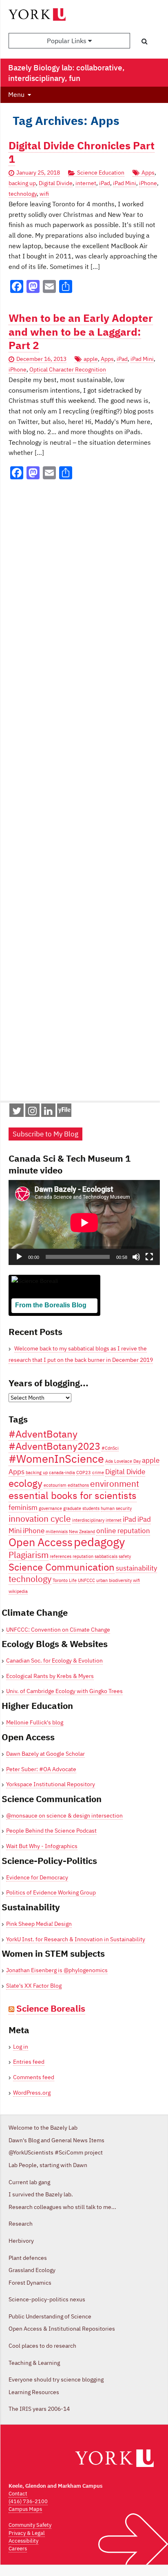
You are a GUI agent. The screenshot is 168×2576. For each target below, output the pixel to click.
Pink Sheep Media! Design (39, 1924)
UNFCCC (86, 1580)
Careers (18, 2549)
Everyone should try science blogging (56, 2379)
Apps (148, 173)
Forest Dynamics (30, 2283)
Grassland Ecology (32, 2270)
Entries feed (29, 2062)
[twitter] (17, 1112)
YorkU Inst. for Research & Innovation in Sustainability (76, 1939)
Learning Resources (34, 2392)
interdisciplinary (88, 1520)
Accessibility (23, 2541)
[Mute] (136, 1257)
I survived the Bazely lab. (41, 2194)
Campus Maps (25, 2509)
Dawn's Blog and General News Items (56, 2140)
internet (86, 183)
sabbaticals (106, 1556)
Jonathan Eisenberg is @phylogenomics (57, 1970)
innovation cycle (40, 1519)
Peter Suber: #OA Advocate (41, 1769)
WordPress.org (32, 2093)
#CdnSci (110, 1448)
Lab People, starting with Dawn (48, 2165)
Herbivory (21, 2241)
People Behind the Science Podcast (51, 1831)
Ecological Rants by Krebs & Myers (50, 1676)
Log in (21, 2047)
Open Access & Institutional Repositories (62, 2329)
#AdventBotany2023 (54, 1446)
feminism (23, 1508)
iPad (105, 183)
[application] (84, 1222)
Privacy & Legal (27, 2533)
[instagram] (32, 1112)
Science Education (101, 173)
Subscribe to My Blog (45, 1134)
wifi (44, 194)
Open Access (41, 1542)
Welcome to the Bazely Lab (43, 2128)
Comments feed (34, 2077)
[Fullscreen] (149, 1257)
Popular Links (67, 41)
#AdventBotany (43, 1434)
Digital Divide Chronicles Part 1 (82, 152)
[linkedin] (48, 1112)
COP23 (84, 1473)
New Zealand (82, 1532)
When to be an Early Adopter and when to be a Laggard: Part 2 (81, 332)
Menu (16, 94)
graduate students (81, 1508)
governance (50, 1508)
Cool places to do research (42, 2346)
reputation (83, 1556)
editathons (78, 1485)
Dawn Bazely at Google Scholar (45, 1754)
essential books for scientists (73, 1495)
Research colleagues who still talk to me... (62, 2207)
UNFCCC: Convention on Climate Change (58, 1630)
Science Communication (62, 1567)
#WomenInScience (56, 1458)
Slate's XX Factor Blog (34, 1986)
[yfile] (64, 1114)
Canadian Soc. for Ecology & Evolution (54, 1661)
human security (116, 1508)
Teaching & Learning (34, 2363)
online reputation (123, 1531)
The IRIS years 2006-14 (39, 2409)
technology (23, 194)
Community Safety (30, 2525)
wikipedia (18, 1591)
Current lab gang (29, 2182)
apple (91, 359)
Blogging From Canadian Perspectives (51, 1317)
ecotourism (55, 1485)
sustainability (136, 1568)
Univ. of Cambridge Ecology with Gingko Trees (64, 1691)
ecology (25, 1483)
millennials (57, 1532)
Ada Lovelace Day (123, 1461)
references (61, 1556)
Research (21, 2224)
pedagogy (99, 1542)
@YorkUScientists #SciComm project (56, 2152)
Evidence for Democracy (37, 1877)
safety (125, 1556)
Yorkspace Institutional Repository (51, 1784)
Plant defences (28, 2258)
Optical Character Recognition (68, 369)
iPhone (148, 183)
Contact (18, 2494)
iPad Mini (125, 183)
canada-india (62, 1473)
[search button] (145, 41)
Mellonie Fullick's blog (35, 1722)
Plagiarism (29, 1555)
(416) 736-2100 (28, 2501)
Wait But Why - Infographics (42, 1846)
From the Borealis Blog (51, 1305)
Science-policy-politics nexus (47, 2299)
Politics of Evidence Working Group (51, 1892)
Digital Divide (56, 183)
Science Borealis (51, 2008)
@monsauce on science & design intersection (64, 1816)
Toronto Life (65, 1580)
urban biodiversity (114, 1580)
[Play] (19, 1257)
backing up (22, 183)
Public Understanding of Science (50, 2316)
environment (115, 1484)
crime (98, 1473)
